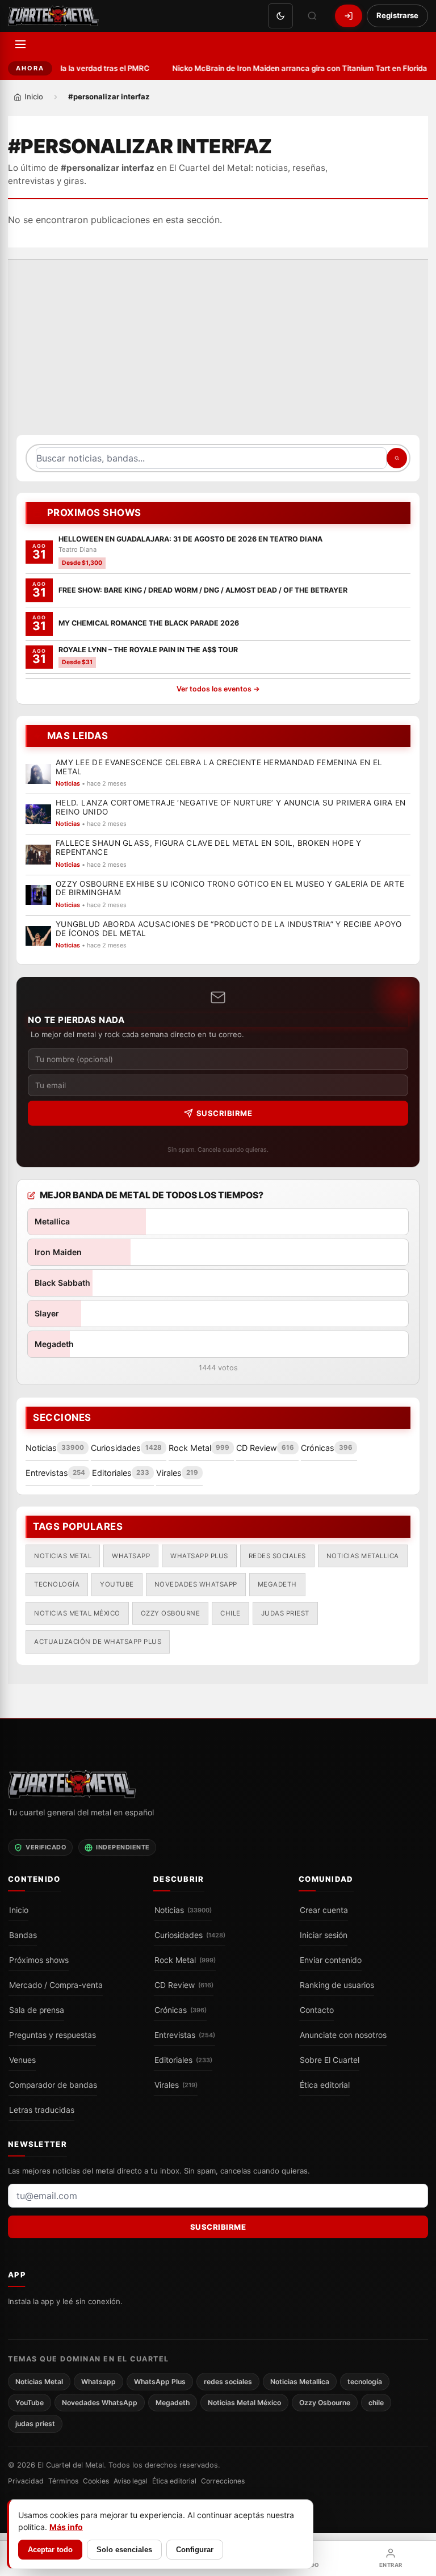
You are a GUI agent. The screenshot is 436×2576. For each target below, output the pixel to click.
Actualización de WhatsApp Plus (98, 1641)
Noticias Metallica (363, 1555)
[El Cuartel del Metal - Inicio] (53, 16)
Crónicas (181, 2010)
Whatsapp (131, 1555)
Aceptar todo (50, 2550)
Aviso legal (131, 2481)
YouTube (117, 1584)
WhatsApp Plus (199, 1555)
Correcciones (223, 2481)
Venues (22, 2060)
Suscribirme (225, 1113)
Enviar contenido (331, 1960)
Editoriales (183, 2060)
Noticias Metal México (77, 1613)
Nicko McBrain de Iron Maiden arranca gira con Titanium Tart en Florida (295, 68)
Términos (63, 2481)
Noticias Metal (63, 1555)
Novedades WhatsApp (196, 1584)
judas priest (285, 1613)
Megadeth (277, 1584)
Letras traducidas (42, 2110)
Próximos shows (39, 1960)
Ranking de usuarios (337, 1985)
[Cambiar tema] (280, 16)
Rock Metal (185, 1960)
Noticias (183, 1910)
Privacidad (26, 2481)
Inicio (19, 1910)
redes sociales (277, 1555)
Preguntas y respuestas (53, 2035)
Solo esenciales (124, 2550)
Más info (66, 2527)
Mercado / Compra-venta (56, 1985)
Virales (176, 2085)
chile (230, 1613)
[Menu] (20, 44)
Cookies (96, 2481)
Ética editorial (325, 2085)
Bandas (23, 1935)
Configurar (195, 2550)
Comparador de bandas (53, 2085)
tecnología (57, 1584)
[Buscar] (312, 16)
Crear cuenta (324, 1910)
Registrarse (397, 15)
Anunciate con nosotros (343, 2035)
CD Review (184, 1985)
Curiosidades (190, 1935)
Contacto (317, 2010)
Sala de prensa (37, 2010)
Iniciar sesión (324, 1935)
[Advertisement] (218, 353)
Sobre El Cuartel (330, 2060)
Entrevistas (185, 2035)
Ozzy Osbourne (171, 1613)
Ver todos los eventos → (218, 689)
